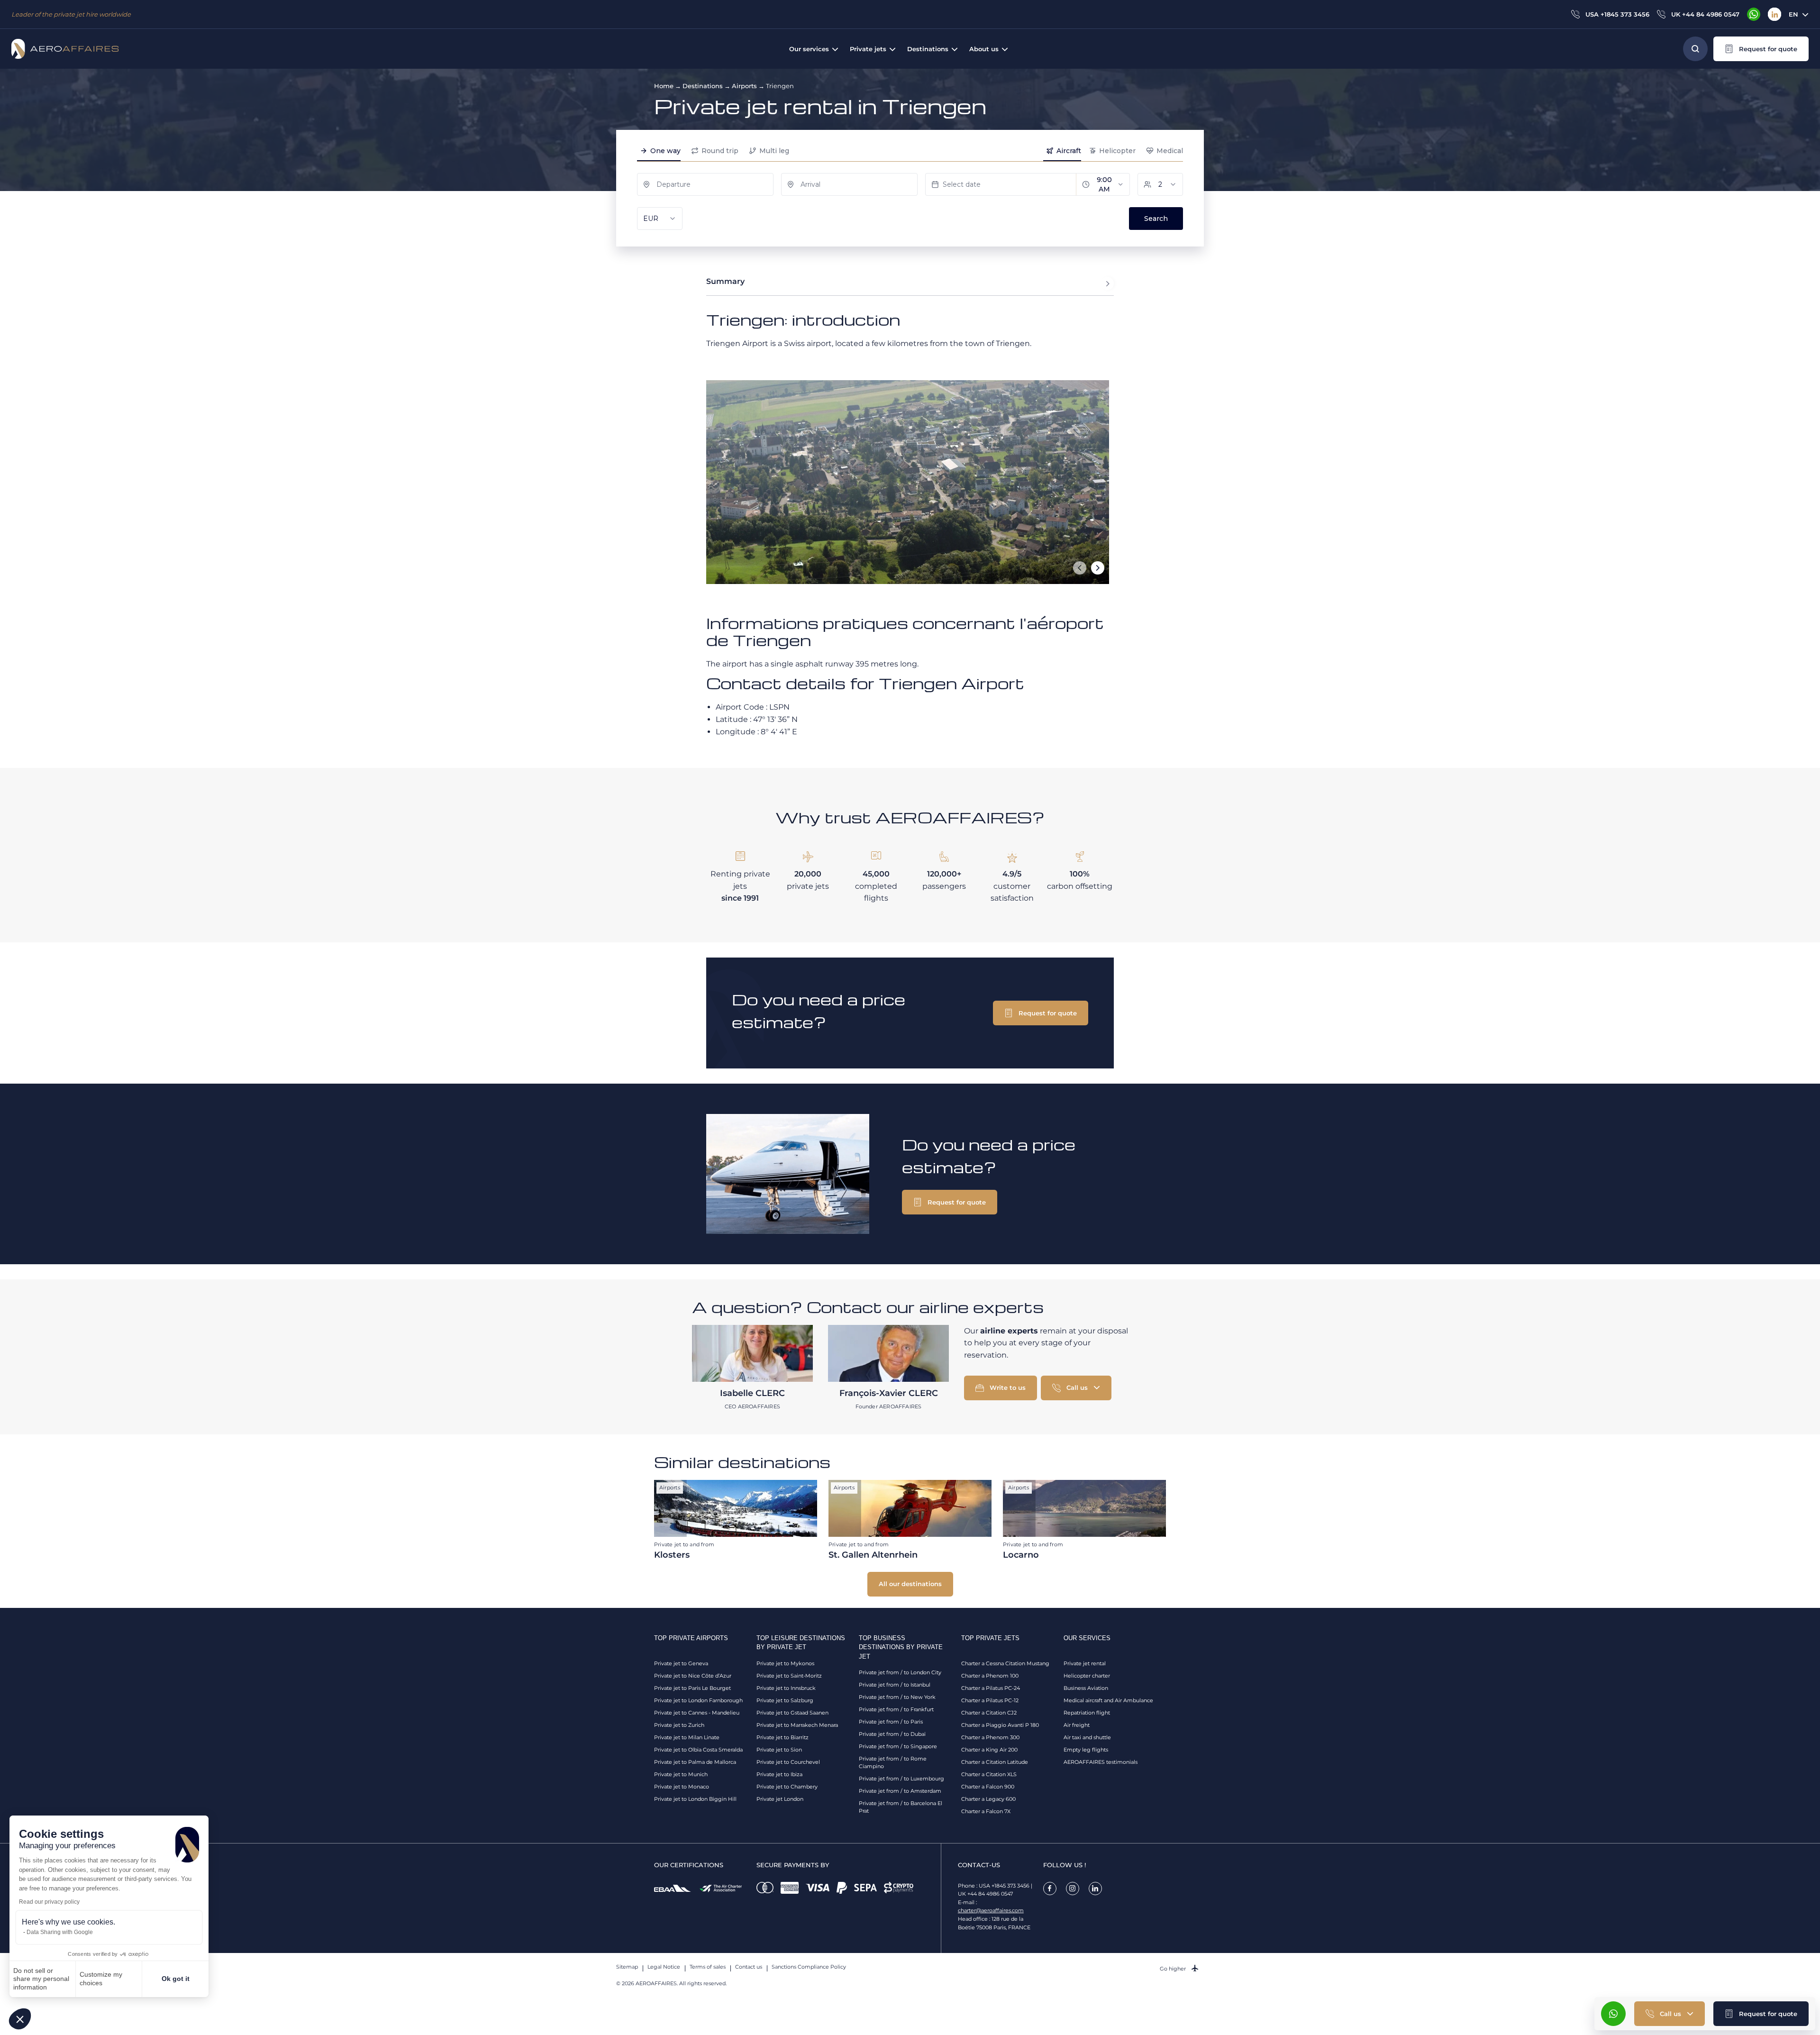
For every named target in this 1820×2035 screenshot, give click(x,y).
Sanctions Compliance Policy (809, 1967)
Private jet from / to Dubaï (892, 1734)
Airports (744, 86)
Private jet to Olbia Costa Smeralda (698, 1750)
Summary (725, 281)
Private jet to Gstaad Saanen (792, 1713)
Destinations (703, 86)
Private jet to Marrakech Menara (797, 1725)
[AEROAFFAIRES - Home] (65, 49)
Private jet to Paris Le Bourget (692, 1688)
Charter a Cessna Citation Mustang (1005, 1663)
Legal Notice (664, 1967)
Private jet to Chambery (787, 1787)
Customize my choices (101, 1979)
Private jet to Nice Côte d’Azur (693, 1676)
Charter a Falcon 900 (988, 1787)
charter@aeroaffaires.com (991, 1910)
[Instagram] (1073, 1889)
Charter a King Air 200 (989, 1750)
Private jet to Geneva (681, 1663)
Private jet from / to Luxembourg (901, 1779)
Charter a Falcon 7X (986, 1811)
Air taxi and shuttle (1087, 1737)
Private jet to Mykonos (785, 1663)
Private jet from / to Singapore (898, 1746)
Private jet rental (1085, 1663)
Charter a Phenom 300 (990, 1737)
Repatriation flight (1087, 1713)
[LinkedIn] (1774, 14)
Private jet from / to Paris (891, 1722)
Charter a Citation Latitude (995, 1762)
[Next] (1098, 568)
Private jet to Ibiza (779, 1774)
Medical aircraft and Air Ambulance (1108, 1700)
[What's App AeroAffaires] (1754, 14)
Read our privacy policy (49, 1902)
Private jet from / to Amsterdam (900, 1791)
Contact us (749, 1967)
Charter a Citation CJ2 (989, 1713)
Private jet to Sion (779, 1750)
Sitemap (627, 1967)
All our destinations (910, 1584)
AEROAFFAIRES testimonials (1101, 1762)
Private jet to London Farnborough (698, 1700)
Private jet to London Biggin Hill (695, 1799)
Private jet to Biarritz (783, 1737)
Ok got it (176, 1979)
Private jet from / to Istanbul (895, 1685)
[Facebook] (1050, 1889)
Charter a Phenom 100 (990, 1676)
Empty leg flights (1086, 1750)
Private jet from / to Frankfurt (896, 1709)
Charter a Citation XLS (989, 1774)
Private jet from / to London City (900, 1672)
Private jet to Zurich (679, 1725)
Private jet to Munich (681, 1774)
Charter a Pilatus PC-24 (991, 1688)
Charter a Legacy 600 (988, 1799)
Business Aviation (1086, 1688)
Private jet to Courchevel (788, 1762)
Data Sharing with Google (60, 1932)
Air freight (1077, 1725)
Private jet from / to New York (897, 1697)
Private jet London (780, 1799)
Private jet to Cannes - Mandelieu (697, 1713)
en (1793, 14)
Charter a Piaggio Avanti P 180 (1000, 1725)
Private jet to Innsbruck (786, 1688)
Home (664, 86)
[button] (20, 2019)
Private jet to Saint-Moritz (789, 1676)
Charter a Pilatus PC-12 (990, 1700)
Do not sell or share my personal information (41, 1979)
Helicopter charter (1087, 1676)
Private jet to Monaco (682, 1787)
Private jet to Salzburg (785, 1700)
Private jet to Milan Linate (687, 1737)
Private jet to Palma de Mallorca (695, 1762)
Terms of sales (708, 1967)
